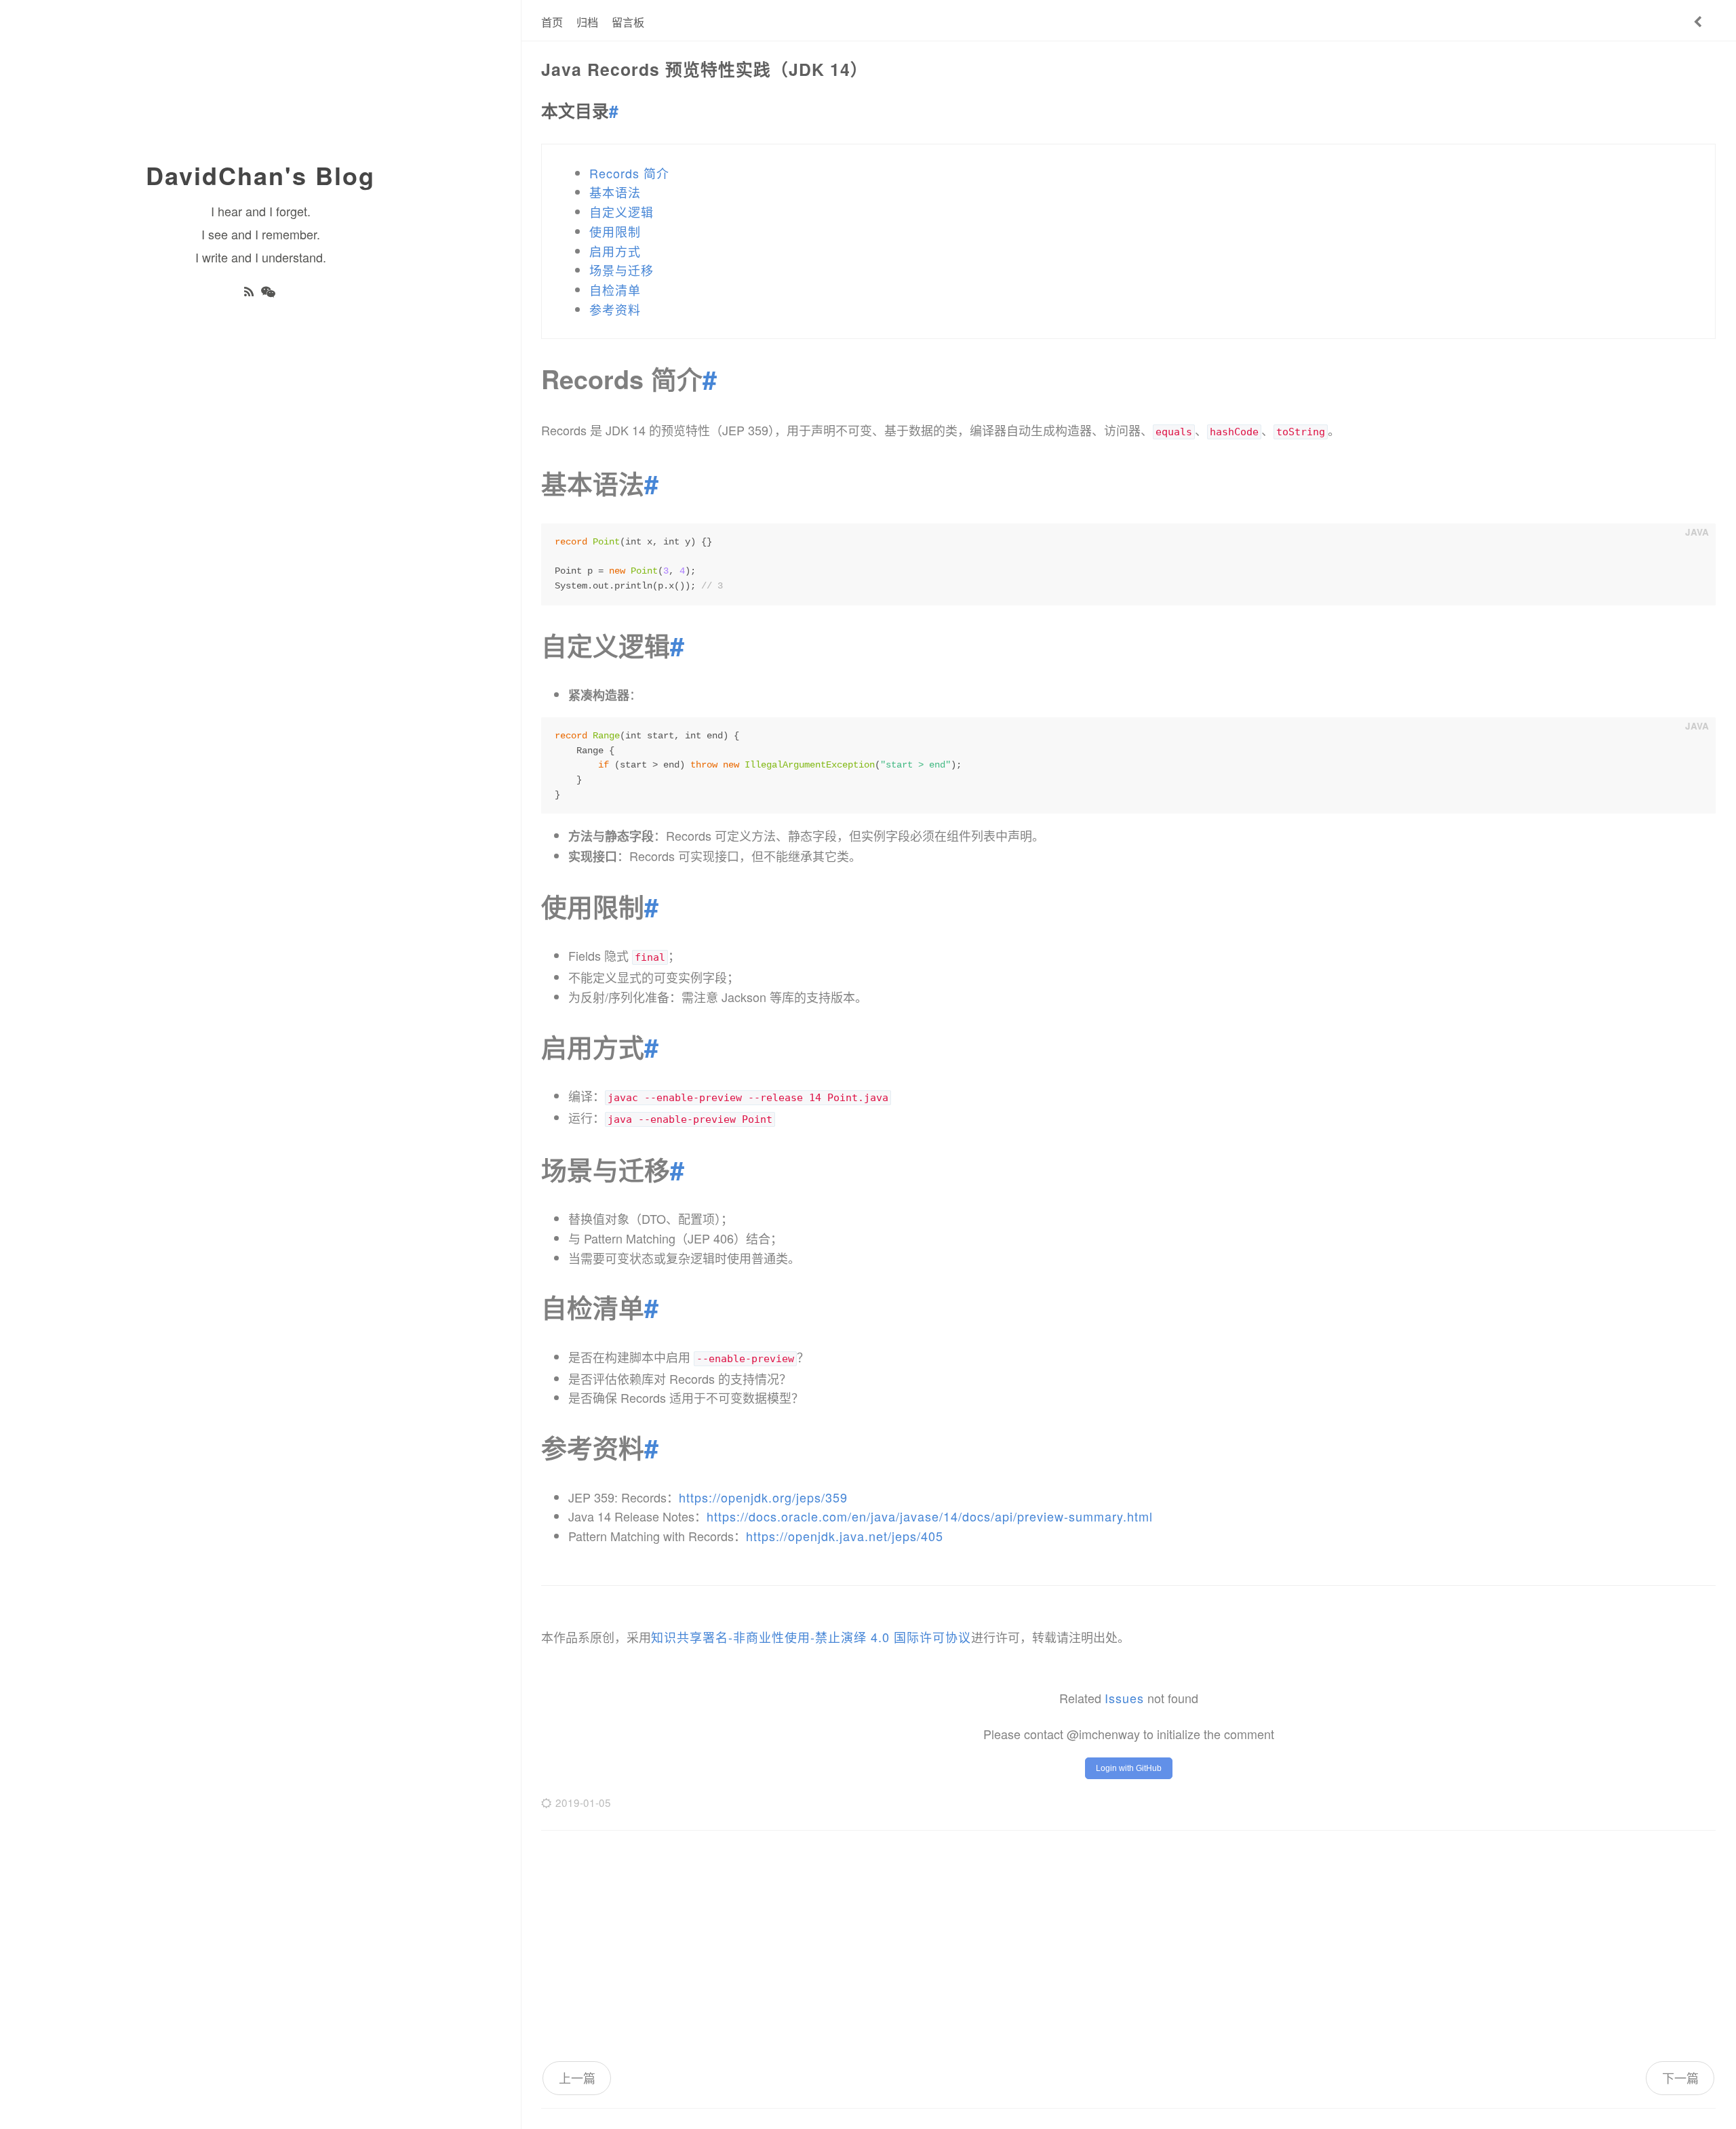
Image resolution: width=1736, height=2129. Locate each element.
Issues (1124, 1698)
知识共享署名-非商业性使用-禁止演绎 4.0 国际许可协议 (811, 1637)
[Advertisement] (1128, 1946)
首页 (552, 22)
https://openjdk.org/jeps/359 (763, 1497)
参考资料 (615, 309)
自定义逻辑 (622, 212)
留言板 (628, 22)
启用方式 (615, 251)
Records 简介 (629, 173)
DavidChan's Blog (260, 175)
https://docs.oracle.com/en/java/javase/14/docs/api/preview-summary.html (930, 1516)
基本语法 (615, 192)
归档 (587, 22)
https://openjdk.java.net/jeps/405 (845, 1536)
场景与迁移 (622, 270)
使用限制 (615, 231)
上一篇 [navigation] (577, 2077)
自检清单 (615, 290)
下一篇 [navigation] (1680, 2077)
